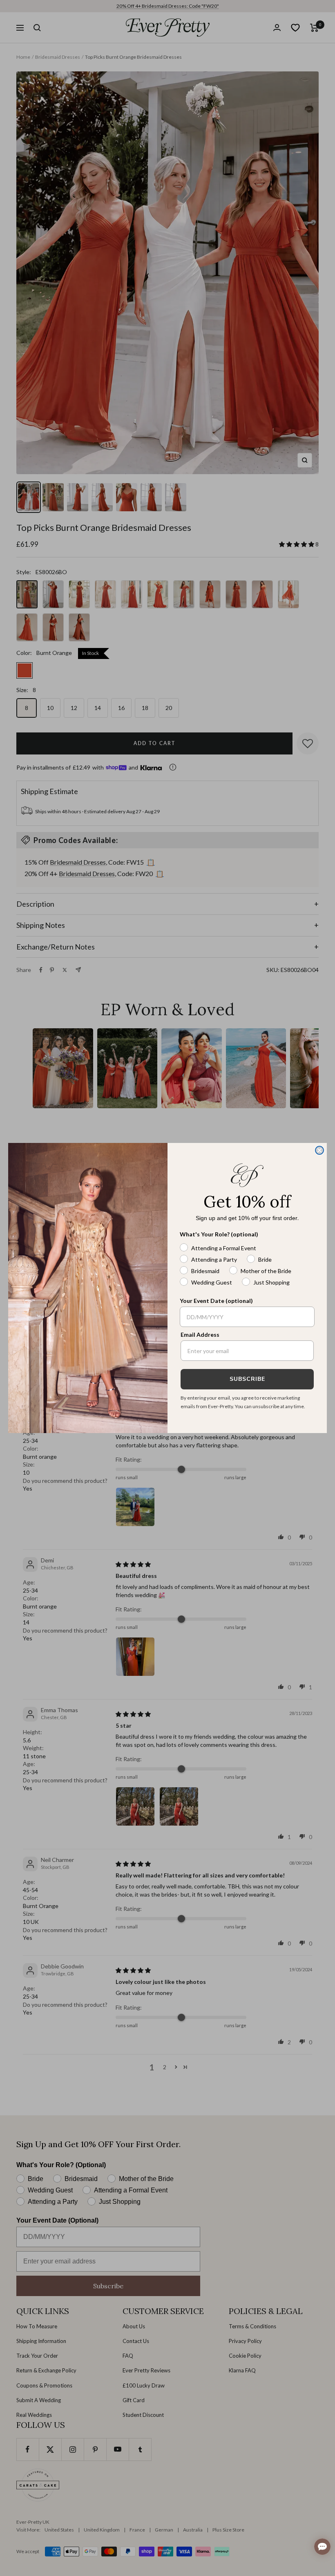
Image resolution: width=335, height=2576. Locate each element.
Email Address (200, 1335)
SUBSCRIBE (247, 1379)
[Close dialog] (319, 1150)
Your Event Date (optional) (216, 1301)
